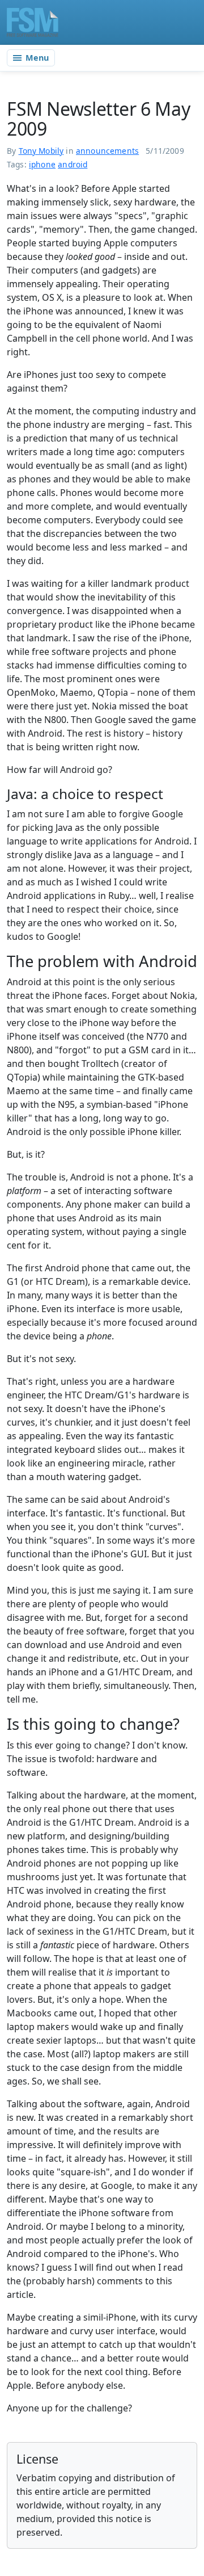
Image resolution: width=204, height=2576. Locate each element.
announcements (107, 151)
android (73, 164)
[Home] (33, 22)
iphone (42, 164)
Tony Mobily (41, 151)
